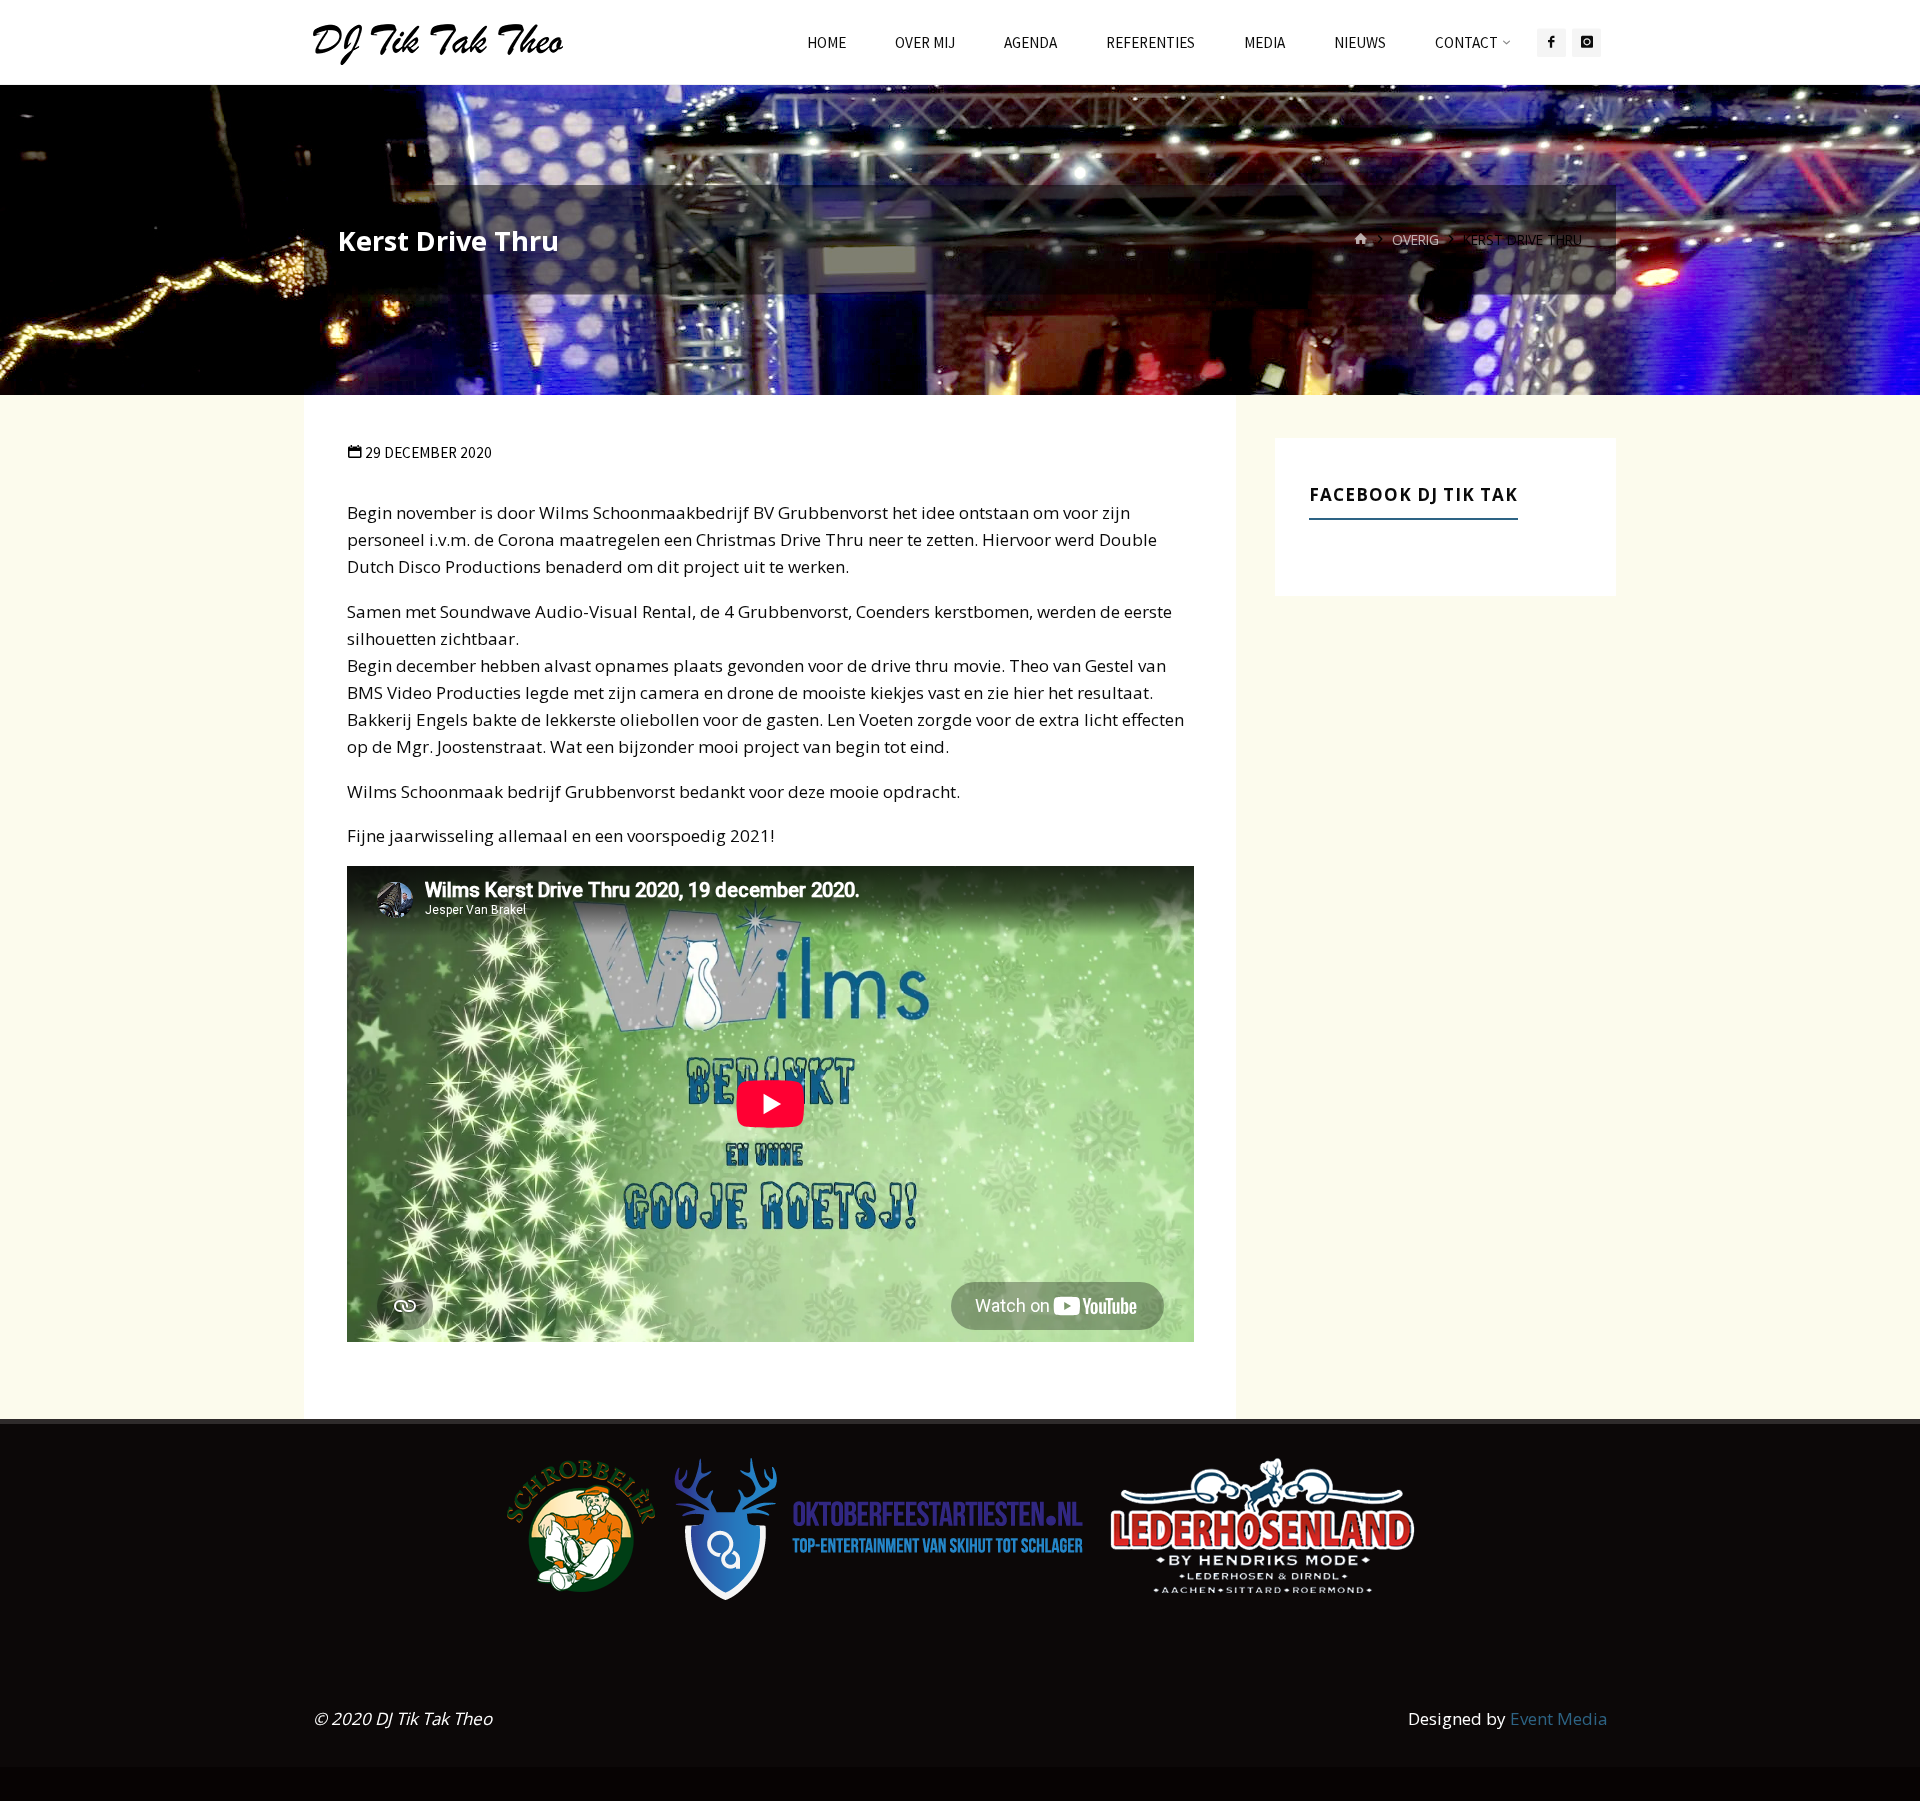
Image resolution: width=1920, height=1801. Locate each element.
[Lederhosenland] (1262, 1524)
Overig (1415, 238)
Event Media (1559, 1718)
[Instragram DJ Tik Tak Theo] (1586, 42)
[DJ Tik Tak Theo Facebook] (1551, 42)
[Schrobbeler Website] (581, 1525)
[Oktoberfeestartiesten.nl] (878, 1527)
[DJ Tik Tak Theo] (438, 42)
